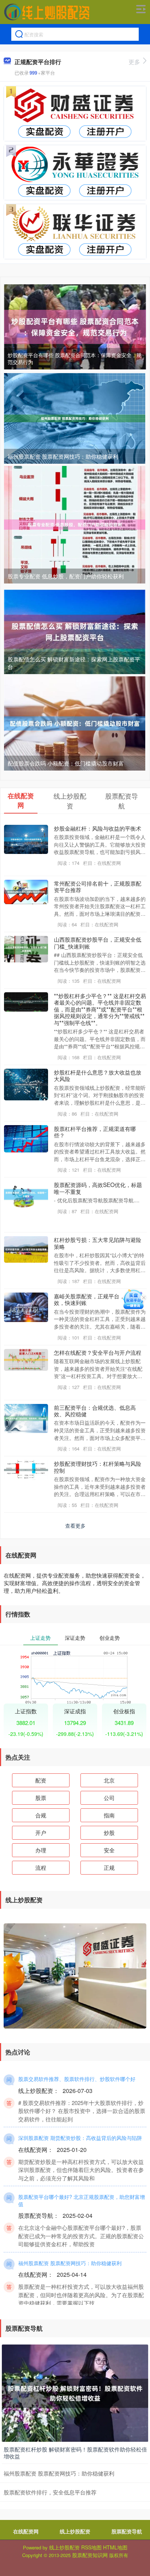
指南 (109, 1815)
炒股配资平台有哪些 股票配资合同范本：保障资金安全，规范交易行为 (75, 359)
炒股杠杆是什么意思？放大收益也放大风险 (98, 1075)
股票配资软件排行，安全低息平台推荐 (50, 2492)
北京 (109, 1780)
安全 (109, 1850)
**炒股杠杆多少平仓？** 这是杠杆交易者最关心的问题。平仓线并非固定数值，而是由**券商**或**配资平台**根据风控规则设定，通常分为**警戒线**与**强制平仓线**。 (100, 1009)
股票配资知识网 (90, 2555)
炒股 (109, 1833)
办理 (41, 1850)
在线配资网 (26, 2531)
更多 (134, 62)
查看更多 (75, 1526)
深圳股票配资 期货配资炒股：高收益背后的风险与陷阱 (80, 2138)
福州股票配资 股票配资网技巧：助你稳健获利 (63, 456)
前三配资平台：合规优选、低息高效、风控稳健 (95, 1410)
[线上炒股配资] (47, 12)
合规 (41, 1815)
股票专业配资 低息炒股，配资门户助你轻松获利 (66, 576)
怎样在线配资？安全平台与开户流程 (98, 1352)
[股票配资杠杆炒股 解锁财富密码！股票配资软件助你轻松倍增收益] (75, 2393)
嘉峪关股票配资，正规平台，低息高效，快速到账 (98, 1299)
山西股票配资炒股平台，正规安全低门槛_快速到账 (98, 942)
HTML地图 (115, 2547)
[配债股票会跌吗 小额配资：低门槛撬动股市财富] (75, 723)
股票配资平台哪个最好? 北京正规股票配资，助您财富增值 (82, 2200)
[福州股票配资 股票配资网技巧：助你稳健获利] (75, 418)
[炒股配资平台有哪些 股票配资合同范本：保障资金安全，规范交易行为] (75, 326)
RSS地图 (91, 2547)
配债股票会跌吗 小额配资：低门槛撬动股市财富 (66, 763)
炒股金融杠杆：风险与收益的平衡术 (98, 828)
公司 (109, 1798)
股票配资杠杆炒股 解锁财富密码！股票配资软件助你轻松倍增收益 (75, 2453)
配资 (41, 1780)
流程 (41, 1867)
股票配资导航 (127, 2531)
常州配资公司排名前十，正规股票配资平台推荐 (98, 886)
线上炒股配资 (75, 2531)
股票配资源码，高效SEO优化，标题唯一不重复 (98, 1188)
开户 (41, 1833)
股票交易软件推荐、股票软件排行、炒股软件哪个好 (77, 2079)
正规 (109, 1867)
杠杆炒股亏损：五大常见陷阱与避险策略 (98, 1243)
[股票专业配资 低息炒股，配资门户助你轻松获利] (75, 524)
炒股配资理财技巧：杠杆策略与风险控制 (98, 1467)
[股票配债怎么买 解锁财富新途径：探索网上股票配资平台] (75, 631)
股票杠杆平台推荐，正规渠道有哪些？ (95, 1132)
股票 (41, 1798)
